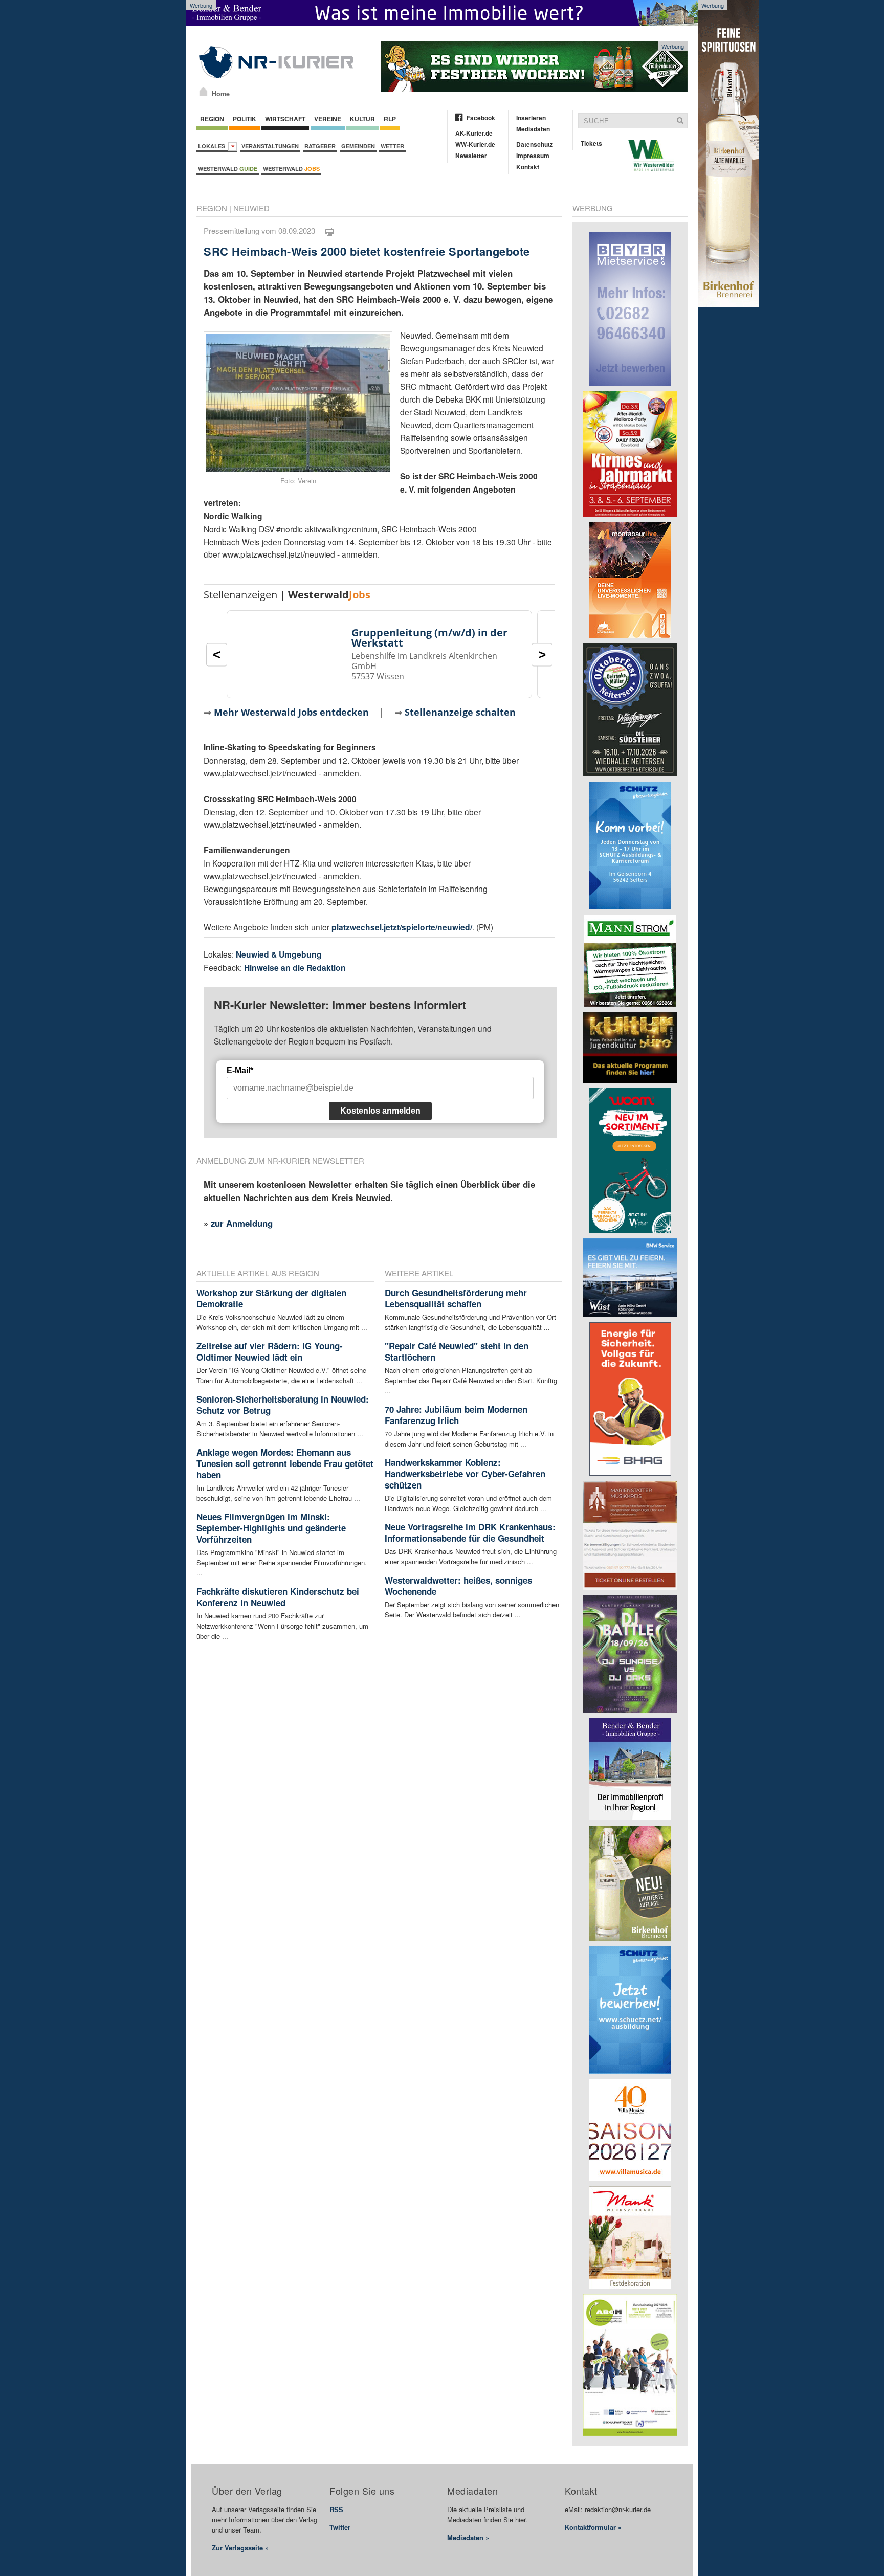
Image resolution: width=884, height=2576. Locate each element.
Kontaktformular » (593, 2527)
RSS (336, 2509)
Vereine (328, 119)
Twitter (340, 2527)
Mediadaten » (468, 2537)
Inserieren (531, 118)
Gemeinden (358, 146)
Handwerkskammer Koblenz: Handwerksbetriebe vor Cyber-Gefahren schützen (465, 1474)
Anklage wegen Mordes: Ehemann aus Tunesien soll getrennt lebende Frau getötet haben (285, 1463)
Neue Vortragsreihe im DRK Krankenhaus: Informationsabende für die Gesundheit (470, 1533)
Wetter (392, 146)
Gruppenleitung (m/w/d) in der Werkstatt (429, 638)
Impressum (533, 156)
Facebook (481, 118)
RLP (390, 119)
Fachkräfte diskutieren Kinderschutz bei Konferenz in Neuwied (278, 1597)
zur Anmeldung (242, 1223)
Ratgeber (320, 146)
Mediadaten (533, 129)
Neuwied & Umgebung (279, 954)
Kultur (362, 119)
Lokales (213, 146)
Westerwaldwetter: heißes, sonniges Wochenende (458, 1586)
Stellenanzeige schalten (460, 712)
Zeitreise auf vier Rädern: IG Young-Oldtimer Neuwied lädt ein (270, 1351)
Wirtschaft (285, 119)
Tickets (591, 143)
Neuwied (251, 208)
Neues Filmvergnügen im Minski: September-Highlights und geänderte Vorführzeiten (271, 1528)
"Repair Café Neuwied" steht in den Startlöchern (457, 1351)
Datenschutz (535, 144)
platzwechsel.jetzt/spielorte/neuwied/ (402, 927)
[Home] (203, 92)
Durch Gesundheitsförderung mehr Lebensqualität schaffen (456, 1298)
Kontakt (528, 167)
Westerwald (228, 169)
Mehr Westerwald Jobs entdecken (291, 712)
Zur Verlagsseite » (240, 2548)
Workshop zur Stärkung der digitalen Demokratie (271, 1298)
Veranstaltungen (270, 146)
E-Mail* (240, 1070)
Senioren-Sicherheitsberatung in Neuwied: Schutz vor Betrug (283, 1405)
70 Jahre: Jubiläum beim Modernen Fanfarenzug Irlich (456, 1415)
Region (212, 119)
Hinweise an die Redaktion (295, 968)
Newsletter (471, 156)
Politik (245, 119)
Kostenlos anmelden (380, 1111)
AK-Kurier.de (474, 133)
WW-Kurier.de (475, 144)
